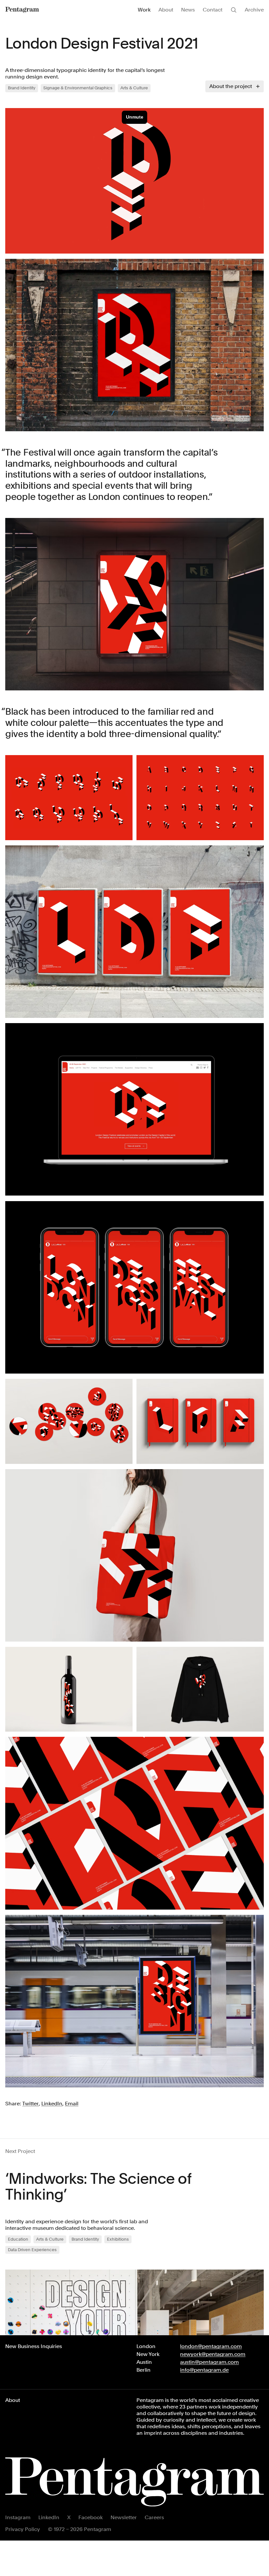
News (188, 10)
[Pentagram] (22, 10)
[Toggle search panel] (234, 10)
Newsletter (124, 2517)
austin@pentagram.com (209, 2362)
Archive (254, 10)
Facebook (91, 2517)
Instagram (18, 2517)
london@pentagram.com (211, 2346)
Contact (213, 10)
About (166, 10)
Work (144, 10)
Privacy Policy (23, 2529)
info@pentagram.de (204, 2370)
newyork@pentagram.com (213, 2354)
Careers (154, 2517)
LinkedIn (49, 2517)
